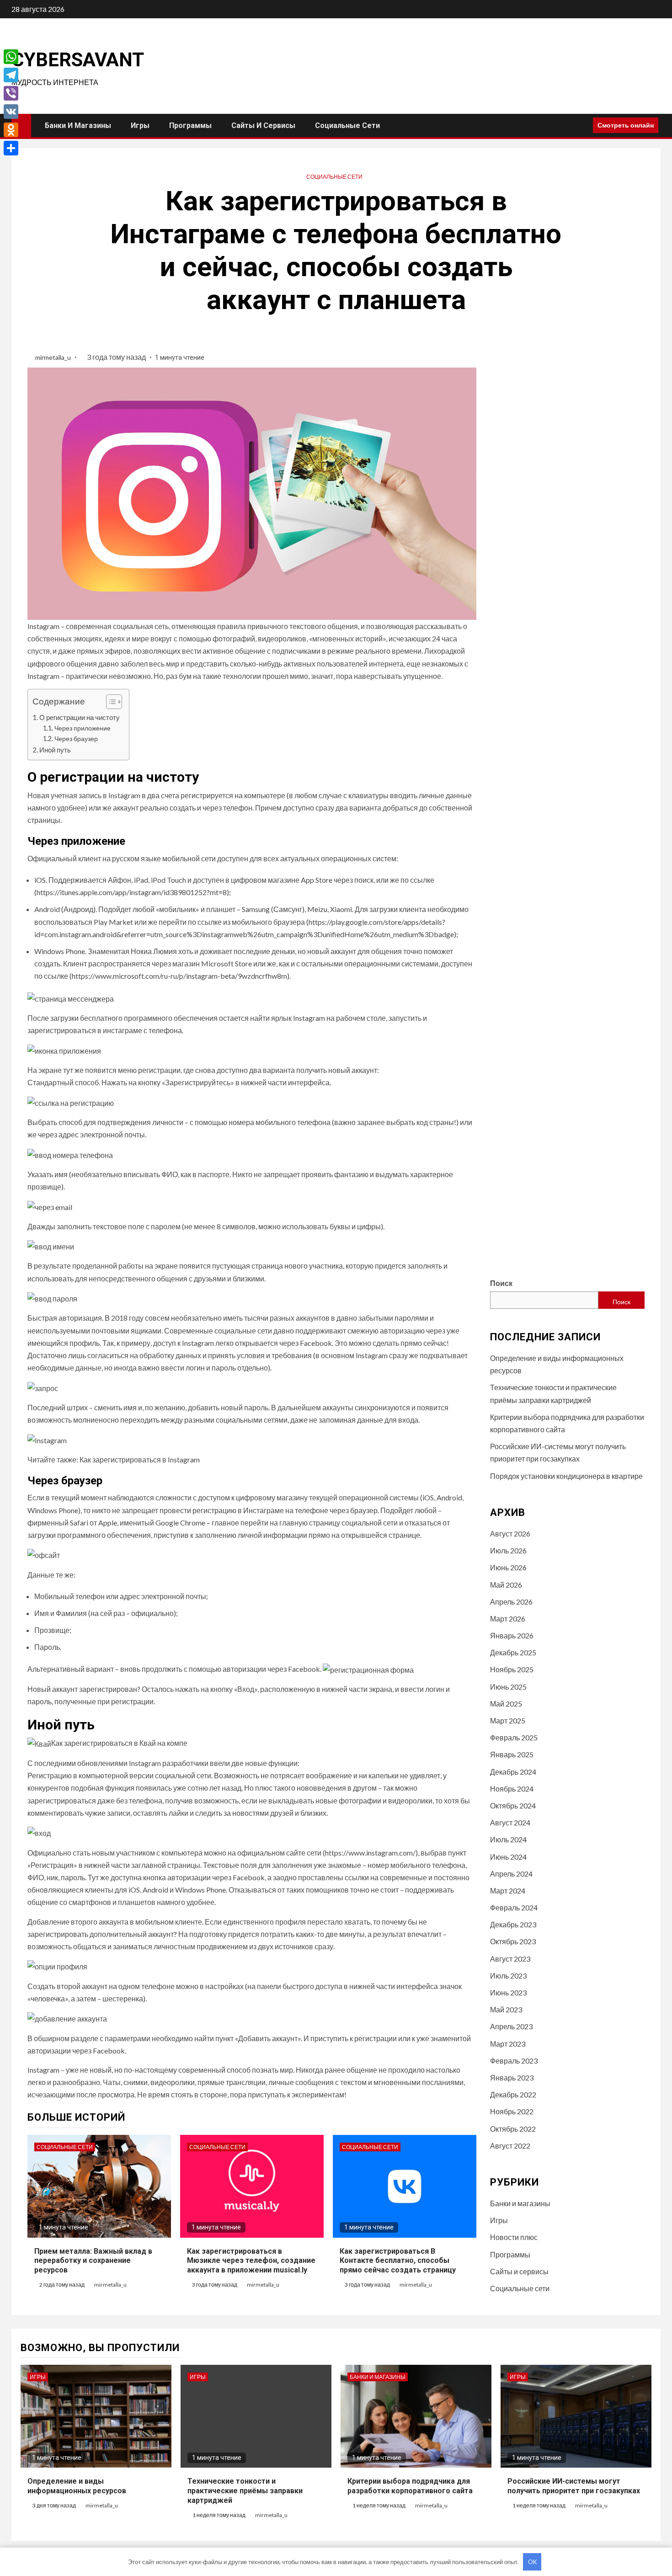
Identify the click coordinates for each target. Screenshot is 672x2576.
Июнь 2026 (508, 1567)
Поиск (501, 1283)
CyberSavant (78, 60)
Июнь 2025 (508, 1687)
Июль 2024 (508, 1839)
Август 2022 (510, 2146)
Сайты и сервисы (263, 125)
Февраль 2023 (514, 2061)
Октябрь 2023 (513, 1941)
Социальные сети (347, 125)
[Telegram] (11, 75)
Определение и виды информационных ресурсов (77, 2486)
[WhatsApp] (11, 57)
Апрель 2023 (511, 2026)
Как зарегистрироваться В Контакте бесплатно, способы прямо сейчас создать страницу (398, 2261)
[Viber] (11, 93)
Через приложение (83, 728)
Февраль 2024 (514, 1907)
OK (532, 2562)
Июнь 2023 (508, 1992)
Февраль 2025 (514, 1737)
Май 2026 (506, 1585)
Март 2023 (508, 2044)
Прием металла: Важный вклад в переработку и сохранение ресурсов (93, 2261)
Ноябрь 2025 (512, 1669)
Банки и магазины (78, 125)
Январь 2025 (512, 1754)
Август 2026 (510, 1533)
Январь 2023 (512, 2077)
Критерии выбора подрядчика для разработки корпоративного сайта (410, 2486)
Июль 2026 (508, 1550)
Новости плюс (514, 2237)
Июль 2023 (508, 1976)
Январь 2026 (512, 1635)
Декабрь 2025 (513, 1652)
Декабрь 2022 (513, 2094)
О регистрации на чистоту (80, 717)
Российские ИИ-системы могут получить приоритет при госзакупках (574, 2486)
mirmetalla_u (54, 357)
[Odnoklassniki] (11, 130)
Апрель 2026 (511, 1602)
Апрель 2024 (511, 1874)
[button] (109, 703)
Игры (140, 125)
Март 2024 (508, 1891)
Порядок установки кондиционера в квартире (566, 1476)
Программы (190, 125)
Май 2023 (506, 2009)
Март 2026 (508, 1619)
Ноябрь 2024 (512, 1789)
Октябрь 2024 (513, 1805)
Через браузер (76, 739)
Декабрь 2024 (513, 1772)
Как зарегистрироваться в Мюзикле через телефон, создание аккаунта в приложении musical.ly (251, 2261)
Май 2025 (506, 1704)
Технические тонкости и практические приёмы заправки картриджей (245, 2491)
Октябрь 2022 (513, 2129)
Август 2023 (510, 1959)
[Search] (583, 125)
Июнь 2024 (508, 1857)
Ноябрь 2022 (512, 2111)
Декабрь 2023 (513, 1924)
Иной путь (55, 750)
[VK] (11, 112)
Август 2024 (510, 1822)
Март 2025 (508, 1720)
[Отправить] (11, 148)
